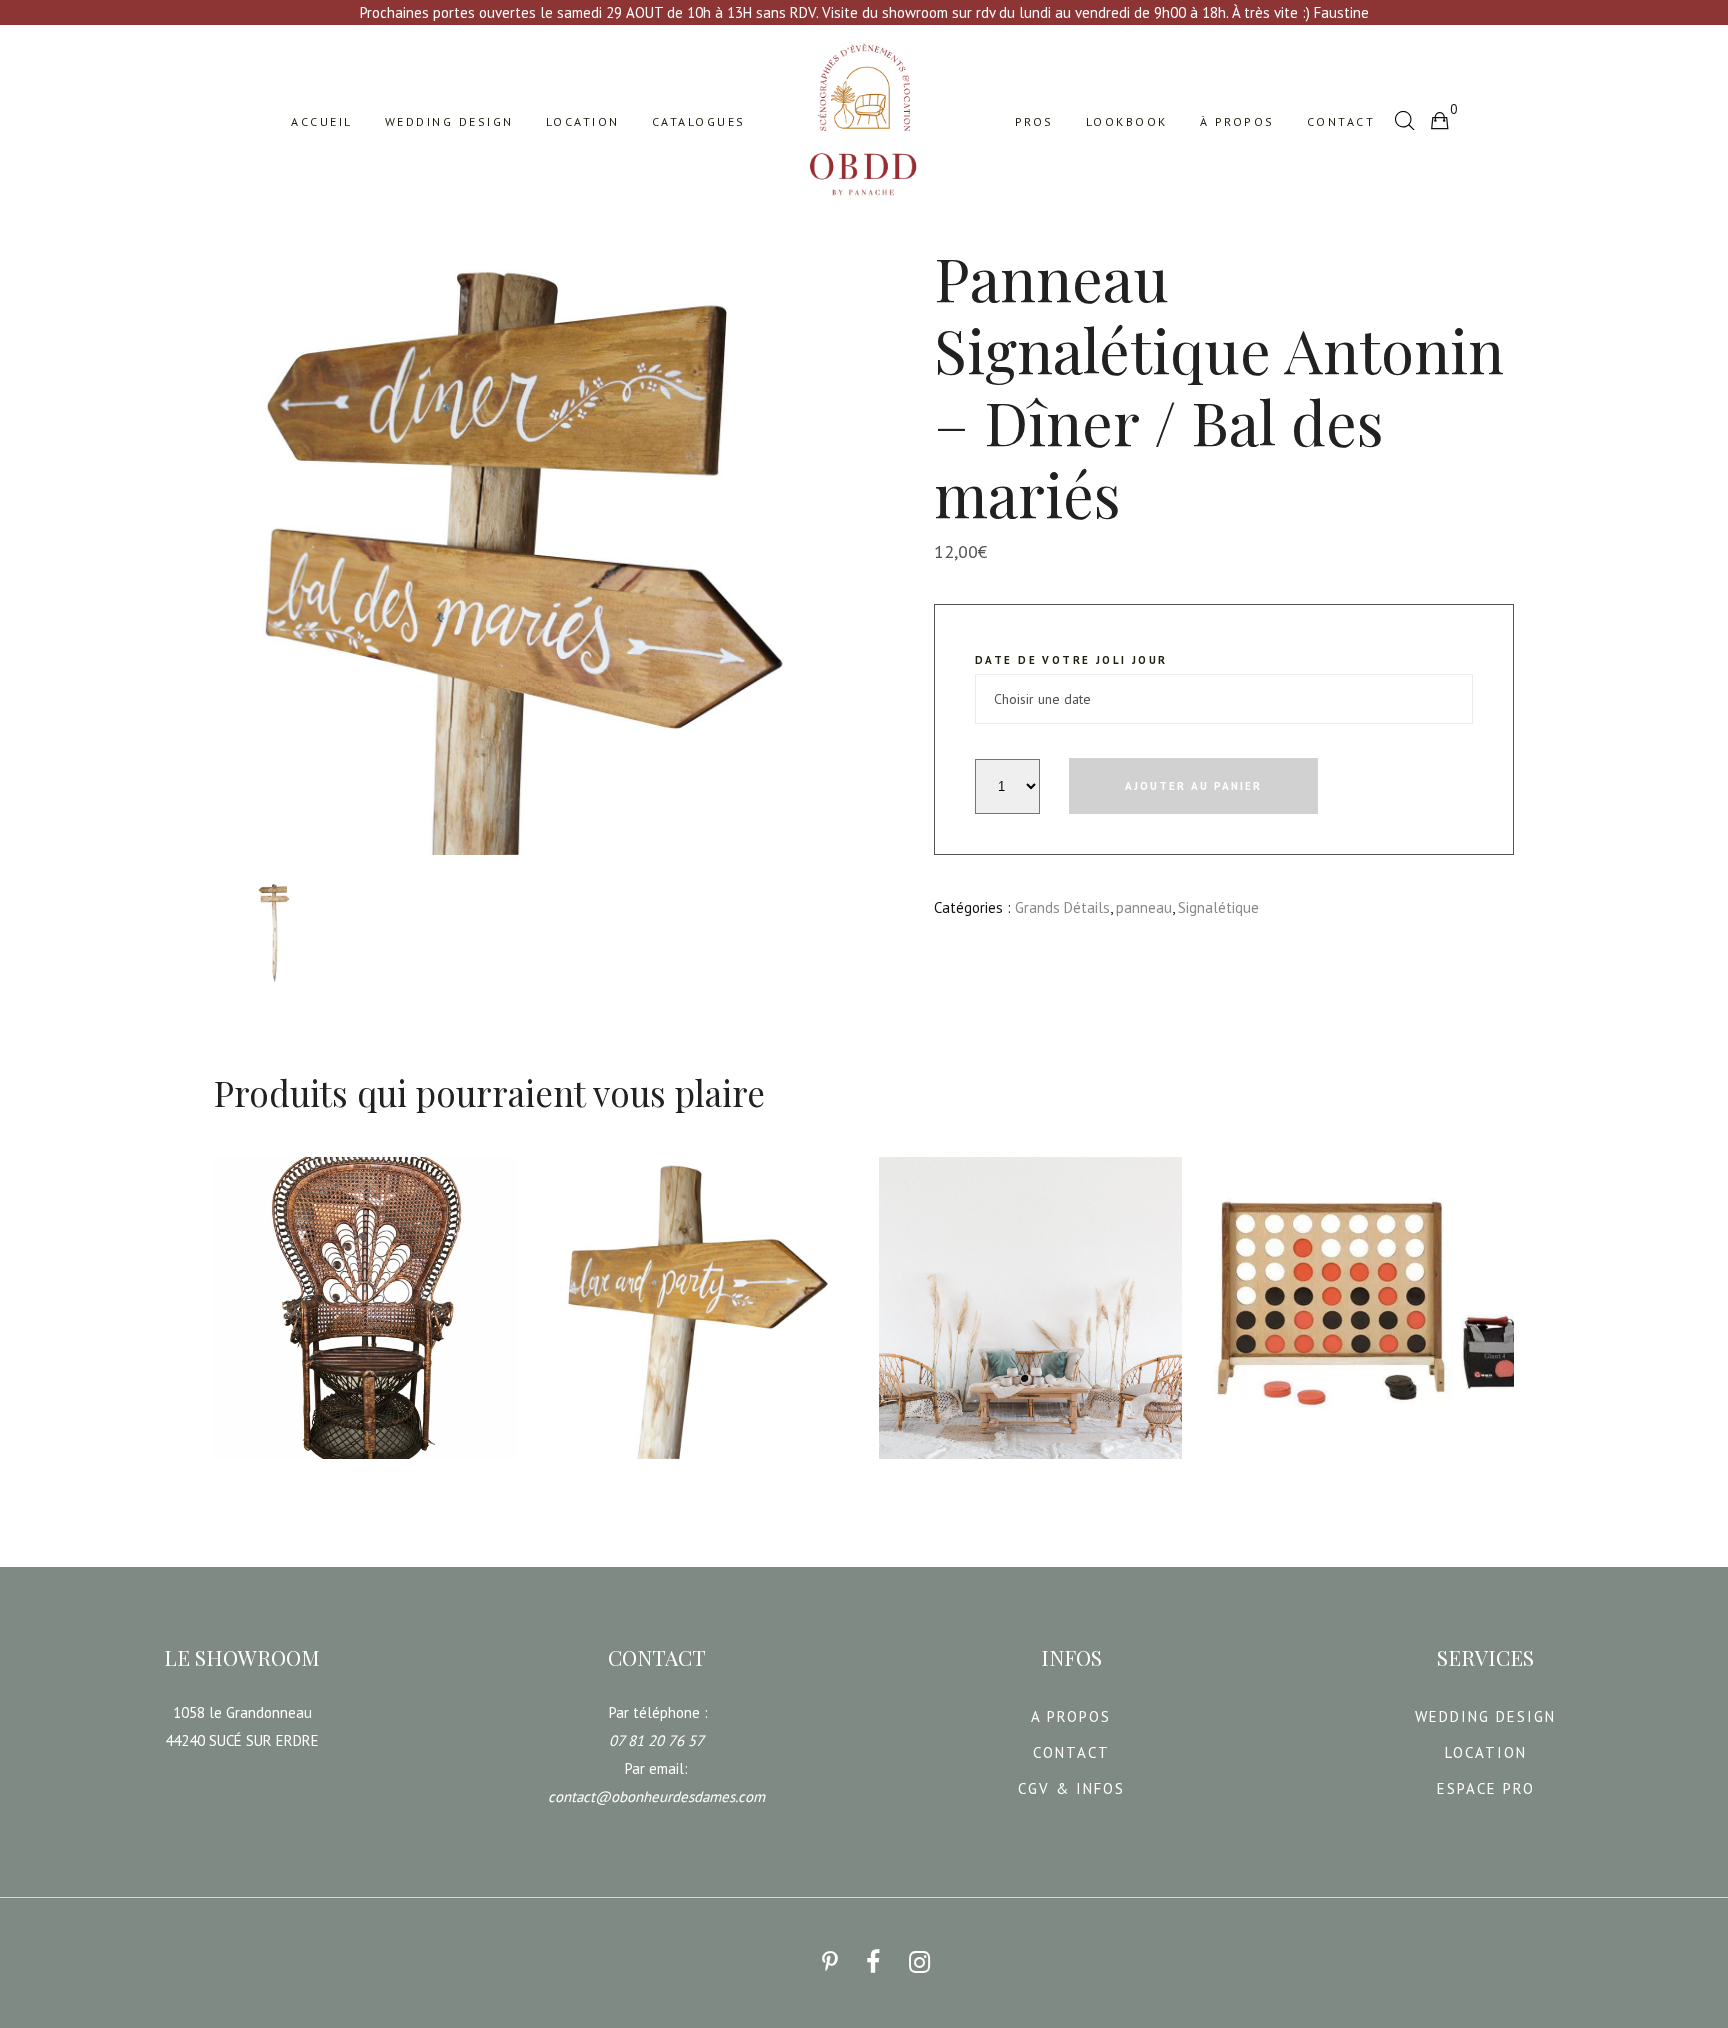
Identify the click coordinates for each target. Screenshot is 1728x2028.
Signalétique (1218, 907)
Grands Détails (1062, 907)
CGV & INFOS (1071, 1788)
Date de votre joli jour (1071, 660)
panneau (1144, 907)
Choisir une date (283, 1473)
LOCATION (1486, 1752)
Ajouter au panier (1193, 786)
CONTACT (1071, 1752)
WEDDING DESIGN (1485, 1716)
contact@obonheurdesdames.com (656, 1796)
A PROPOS (1071, 1716)
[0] (1439, 120)
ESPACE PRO (1486, 1788)
